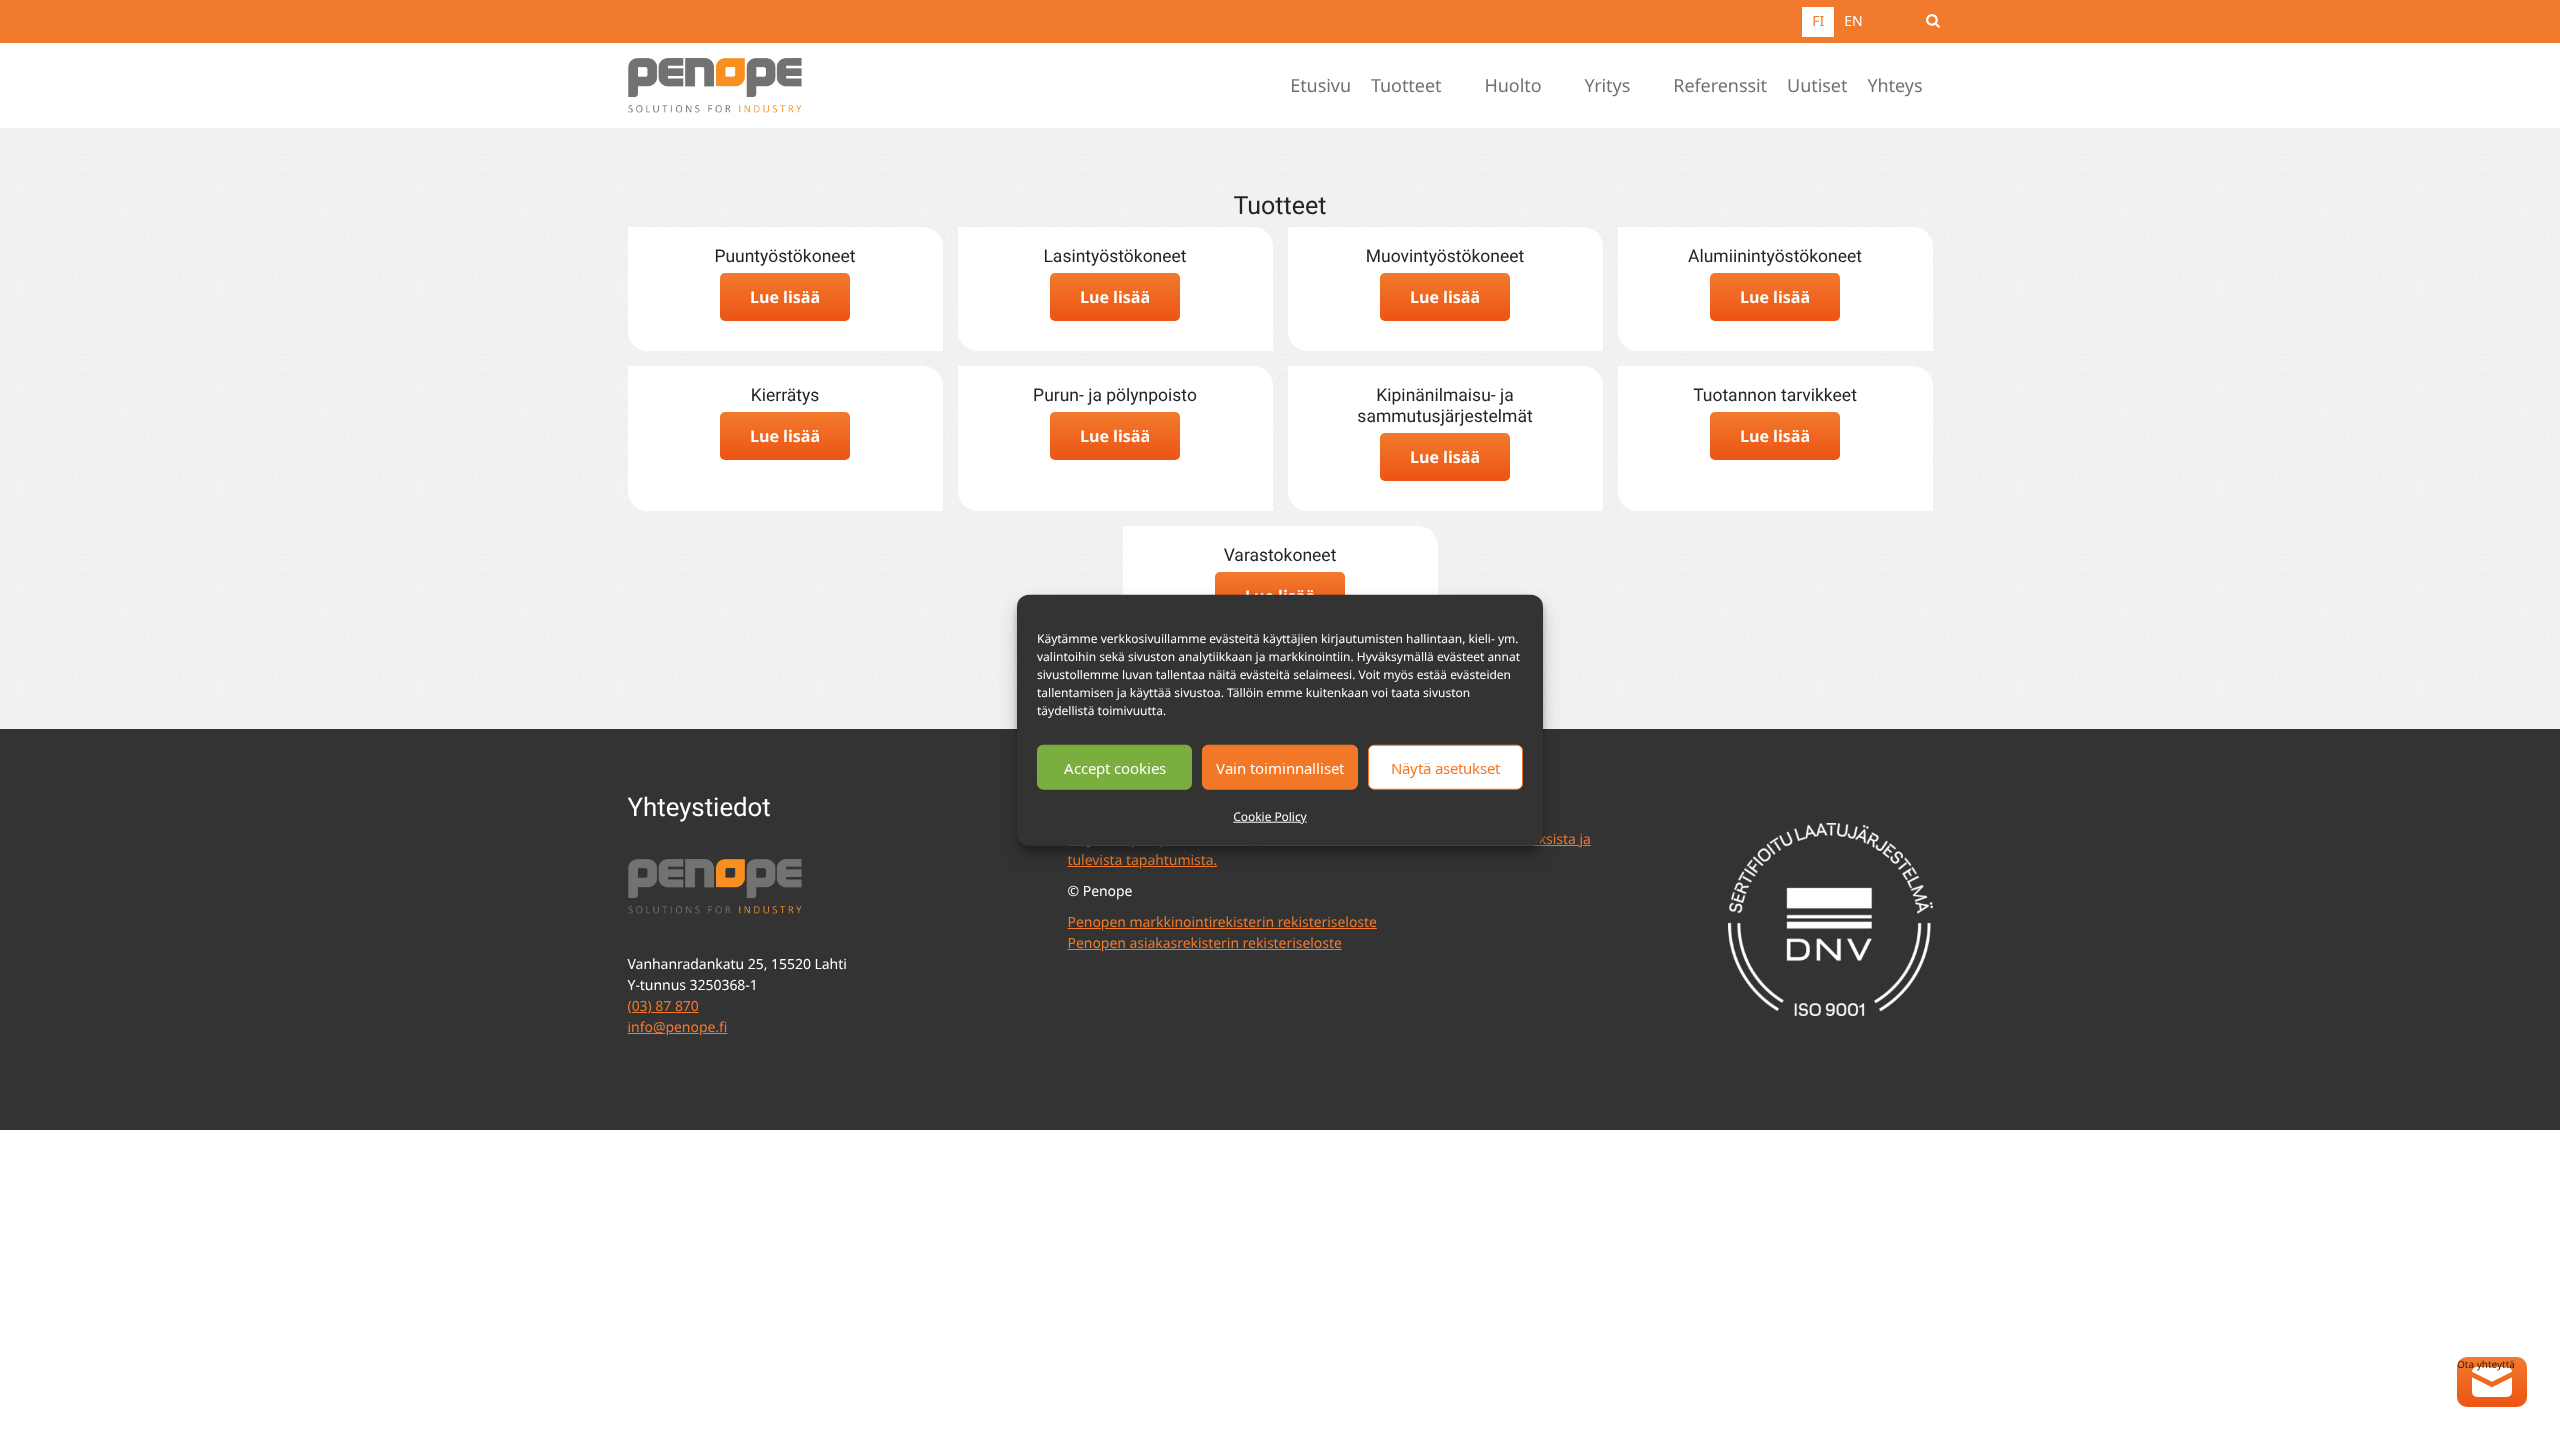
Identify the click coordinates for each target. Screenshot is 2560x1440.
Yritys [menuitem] (1608, 86)
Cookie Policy (1269, 816)
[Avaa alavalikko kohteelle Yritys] (1650, 86)
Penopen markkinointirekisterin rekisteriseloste (1222, 922)
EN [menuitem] (1853, 21)
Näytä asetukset (1445, 767)
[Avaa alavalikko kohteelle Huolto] (1562, 86)
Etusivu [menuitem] (1320, 86)
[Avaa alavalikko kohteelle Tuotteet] (1461, 86)
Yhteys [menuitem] (1894, 86)
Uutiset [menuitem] (1817, 86)
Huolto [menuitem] (1512, 86)
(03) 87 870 (663, 1006)
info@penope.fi (678, 1027)
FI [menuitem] (1818, 21)
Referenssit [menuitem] (1720, 86)
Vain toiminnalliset (1280, 767)
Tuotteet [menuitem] (1406, 86)
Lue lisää (785, 297)
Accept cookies (1115, 767)
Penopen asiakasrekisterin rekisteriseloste (1205, 943)
